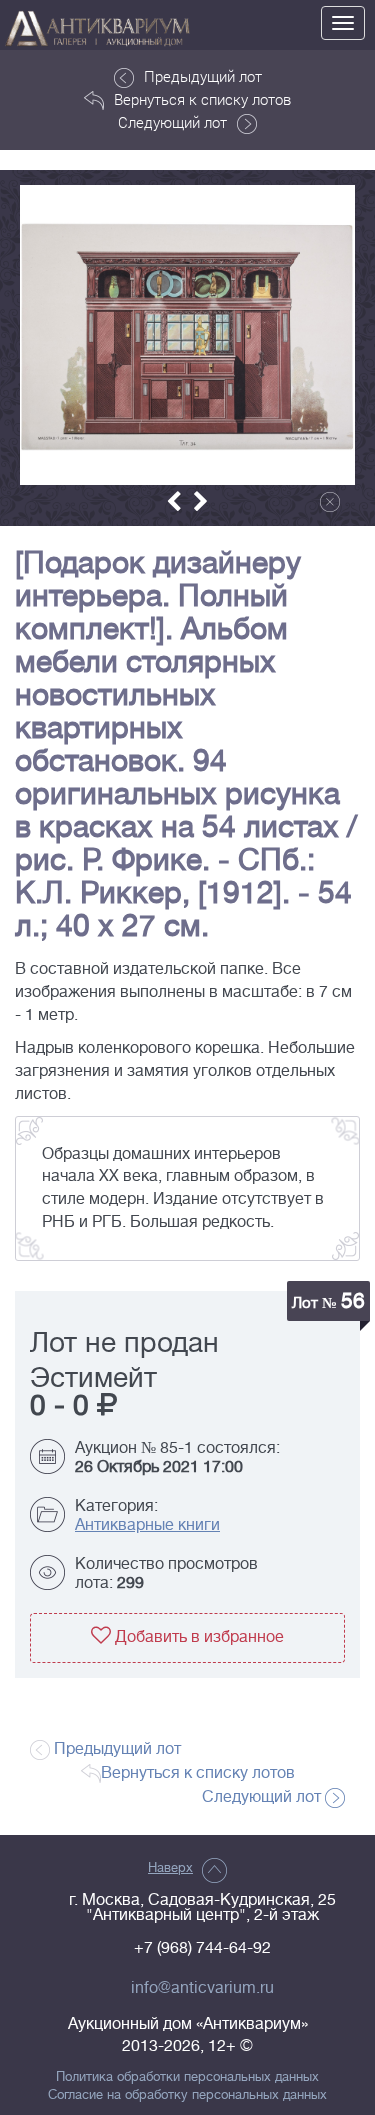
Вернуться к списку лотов (202, 99)
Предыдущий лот (203, 76)
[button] (174, 501)
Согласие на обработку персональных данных (187, 2095)
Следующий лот (172, 122)
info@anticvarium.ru (202, 1988)
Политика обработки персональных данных (187, 2077)
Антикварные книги (147, 1525)
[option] (187, 335)
